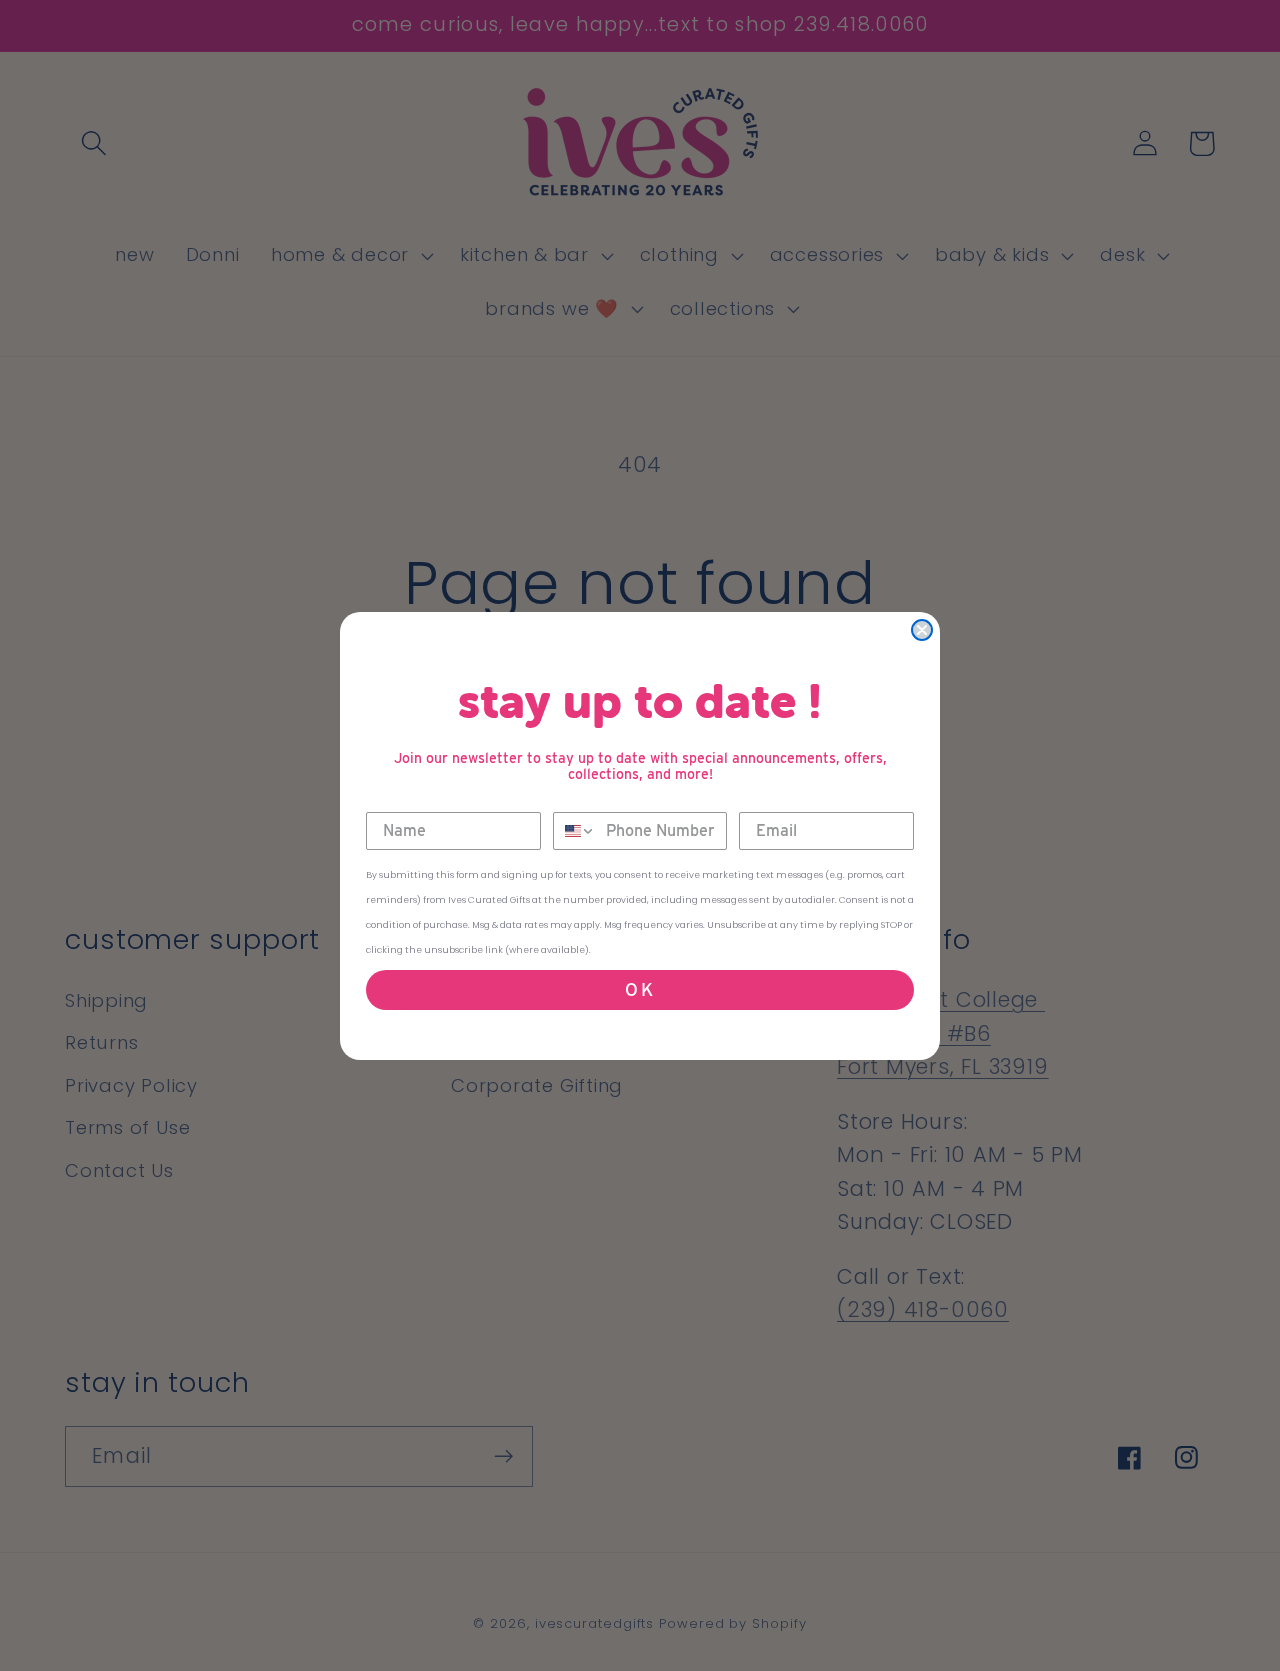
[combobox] (575, 831)
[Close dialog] (922, 630)
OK (640, 989)
